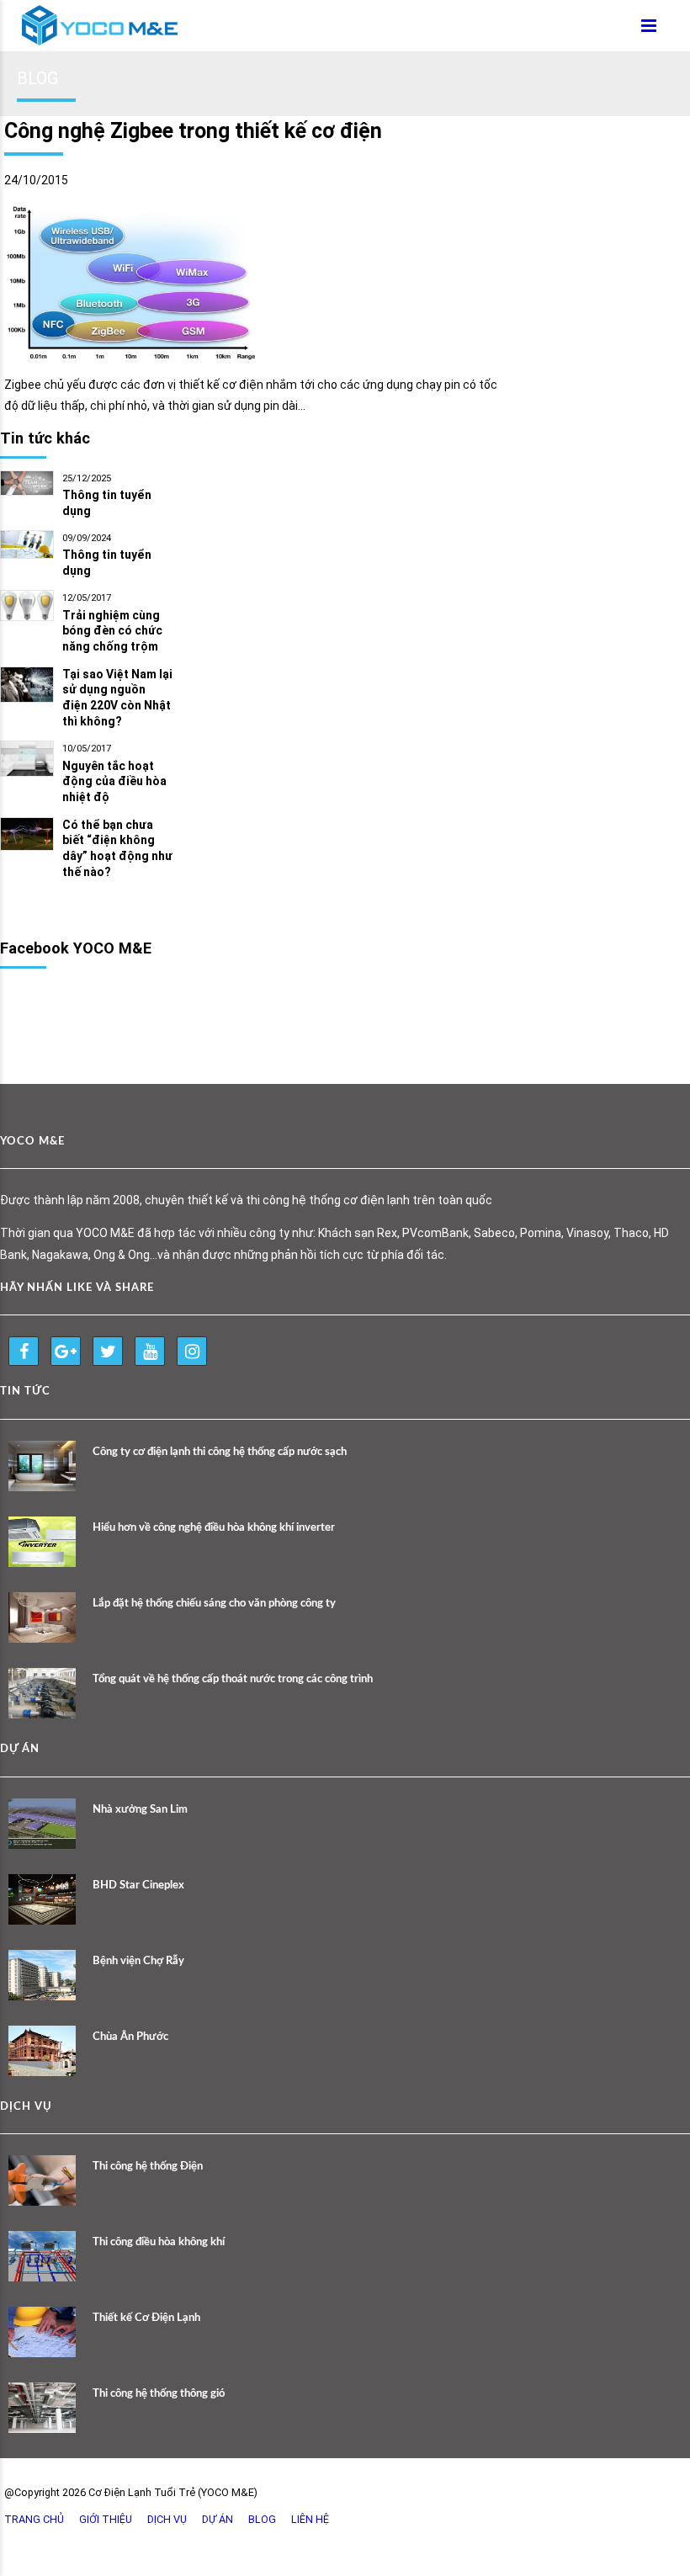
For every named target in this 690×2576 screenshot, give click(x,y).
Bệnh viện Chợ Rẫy (138, 1961)
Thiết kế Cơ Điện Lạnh (146, 2318)
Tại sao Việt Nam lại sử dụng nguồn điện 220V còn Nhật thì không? (117, 698)
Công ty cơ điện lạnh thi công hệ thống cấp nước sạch (220, 1452)
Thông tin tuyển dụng (107, 503)
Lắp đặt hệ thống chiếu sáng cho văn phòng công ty (214, 1604)
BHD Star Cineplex (138, 1886)
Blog (262, 2519)
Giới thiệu (106, 2519)
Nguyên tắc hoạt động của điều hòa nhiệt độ (114, 782)
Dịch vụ (167, 2519)
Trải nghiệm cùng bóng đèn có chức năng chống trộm (112, 631)
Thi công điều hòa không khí (159, 2242)
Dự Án (218, 2519)
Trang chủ (34, 2519)
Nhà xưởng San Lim (140, 1810)
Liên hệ (310, 2519)
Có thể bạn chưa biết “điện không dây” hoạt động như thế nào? (117, 849)
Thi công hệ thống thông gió (159, 2394)
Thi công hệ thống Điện (148, 2167)
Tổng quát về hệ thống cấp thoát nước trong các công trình (233, 1679)
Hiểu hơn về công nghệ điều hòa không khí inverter (214, 1528)
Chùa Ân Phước (130, 2037)
